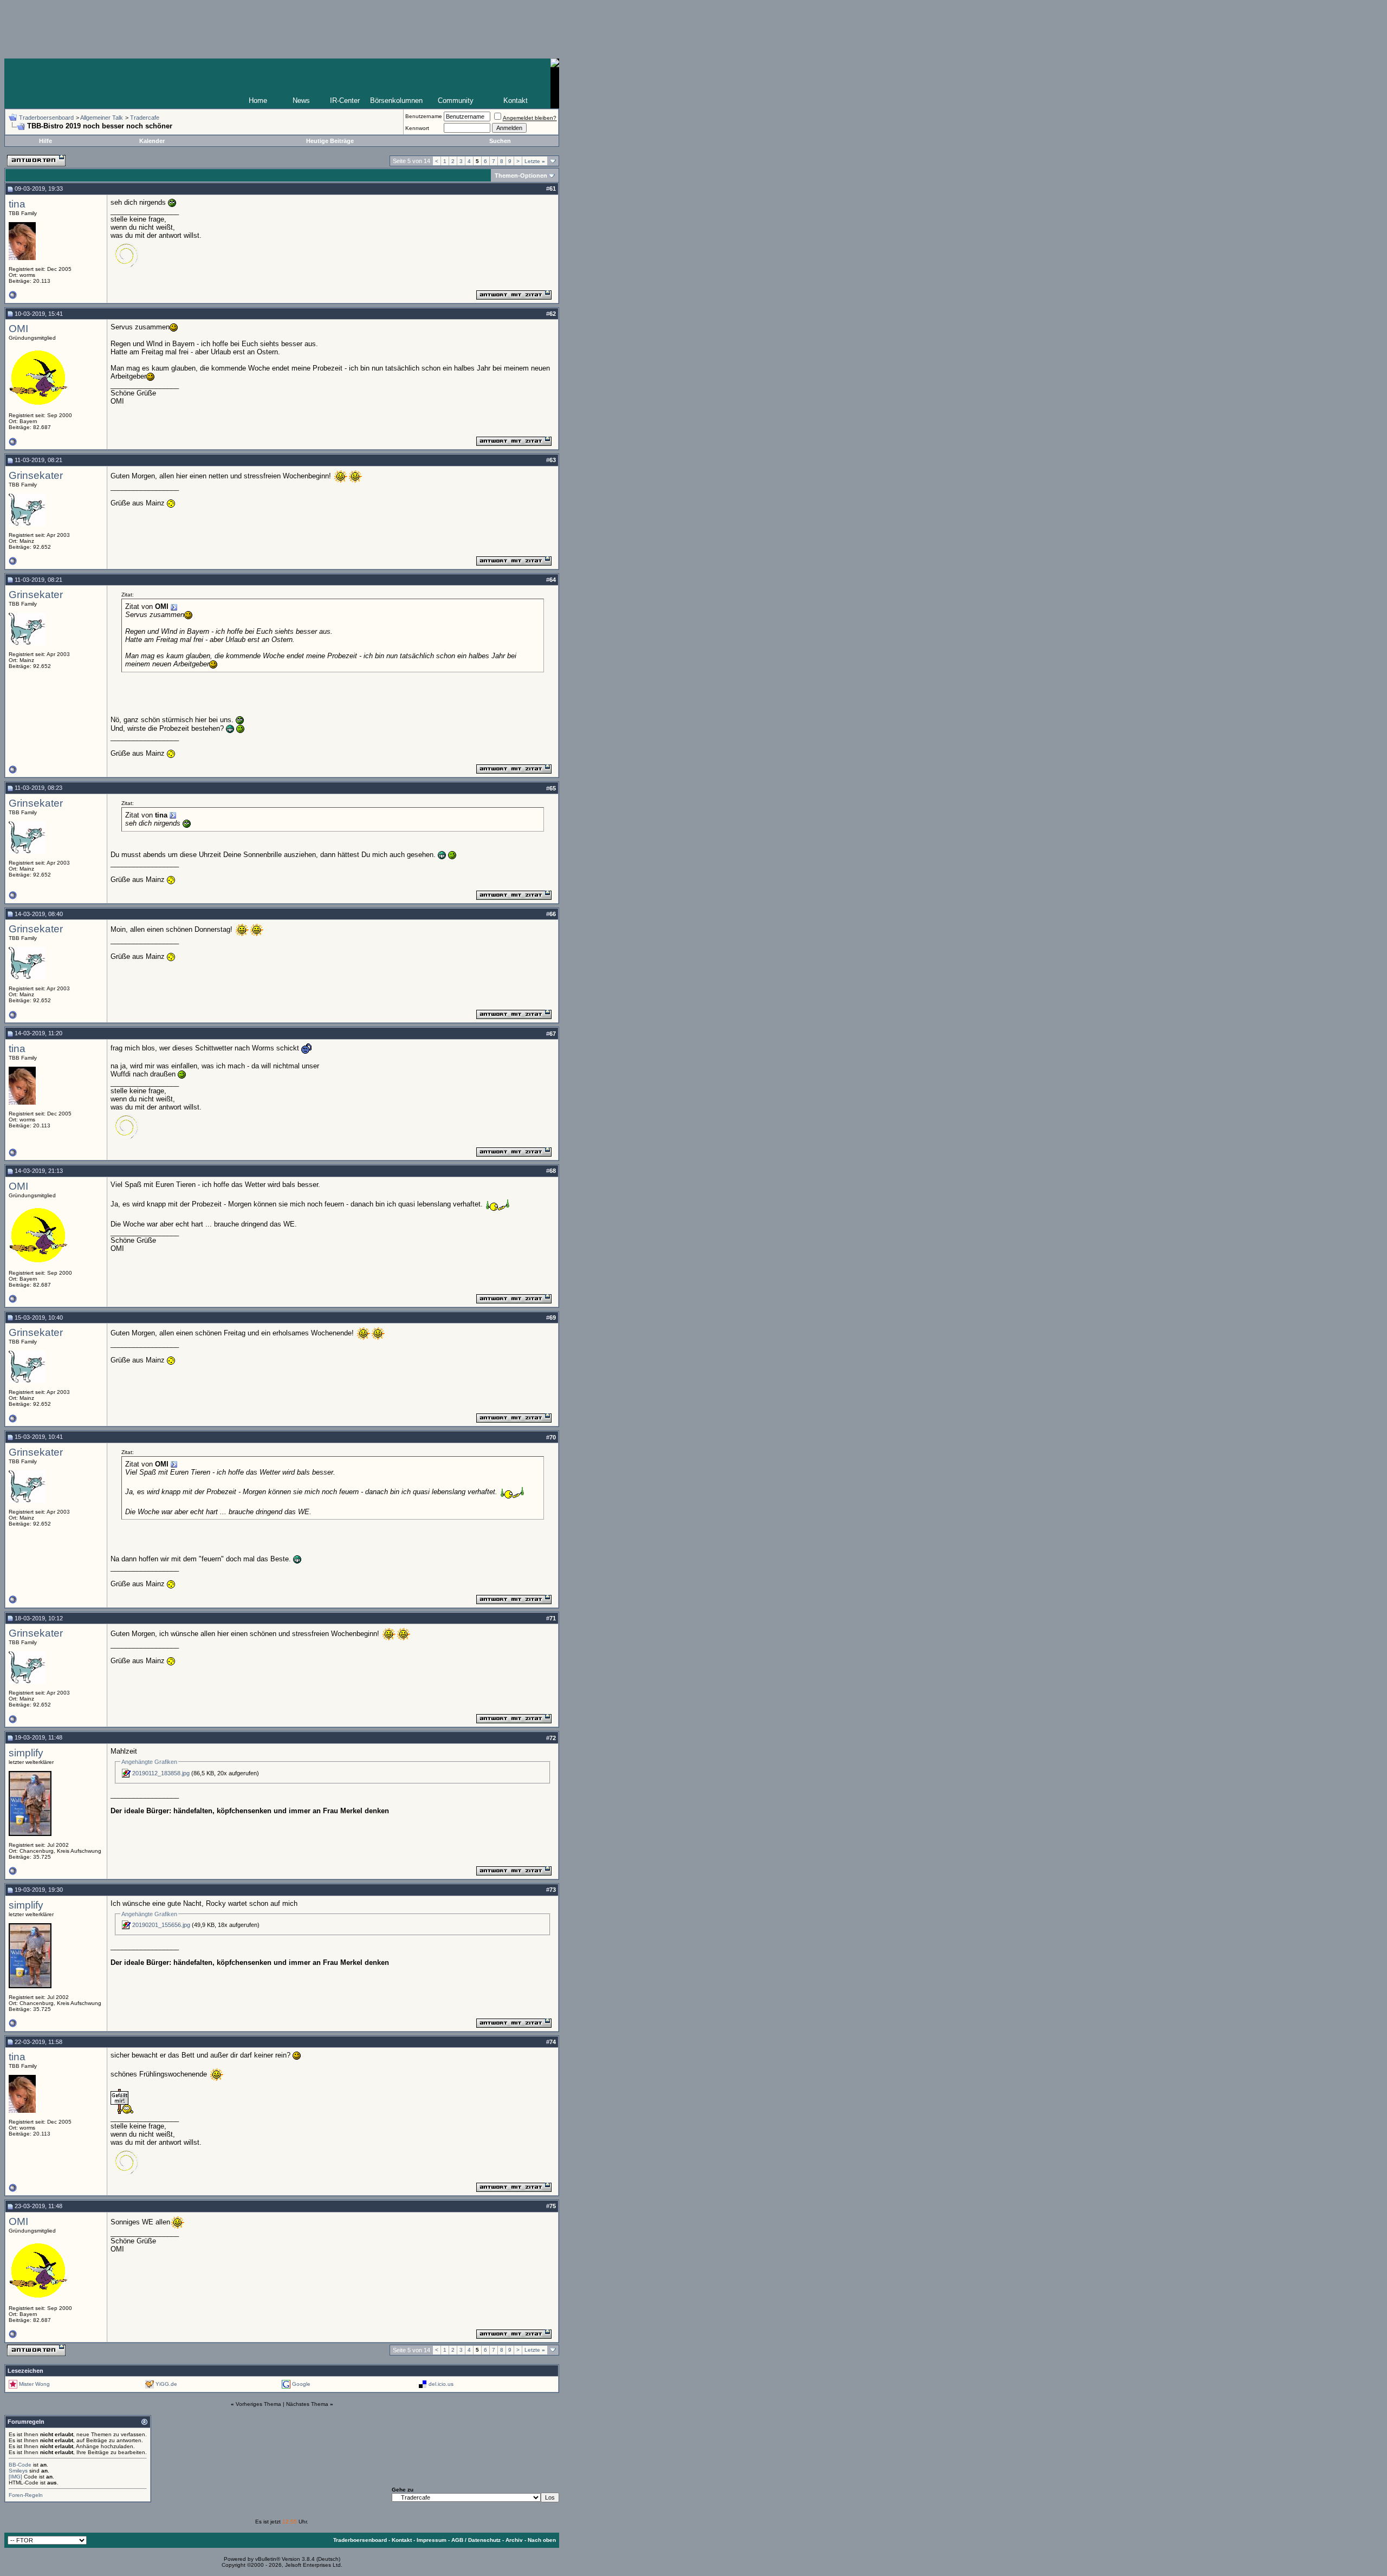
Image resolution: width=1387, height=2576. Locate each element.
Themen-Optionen (521, 176)
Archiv (514, 2540)
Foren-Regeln (26, 2495)
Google (301, 2383)
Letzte (535, 161)
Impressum (432, 2540)
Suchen (500, 141)
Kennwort (417, 128)
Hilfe (46, 141)
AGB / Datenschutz (476, 2540)
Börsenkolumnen (396, 100)
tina (17, 204)
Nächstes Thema (307, 2404)
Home (258, 100)
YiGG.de (166, 2383)
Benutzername (424, 116)
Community (456, 100)
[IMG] (15, 2477)
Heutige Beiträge (330, 141)
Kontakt (516, 100)
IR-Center (345, 100)
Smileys (18, 2471)
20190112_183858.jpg (161, 1773)
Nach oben (542, 2540)
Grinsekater (36, 475)
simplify (26, 1753)
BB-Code (20, 2465)
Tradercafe (145, 118)
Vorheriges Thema (258, 2404)
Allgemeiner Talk (102, 118)
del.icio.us (441, 2383)
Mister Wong (34, 2383)
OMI (18, 329)
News (301, 100)
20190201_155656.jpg (161, 1925)
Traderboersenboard (46, 118)
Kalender (152, 141)
